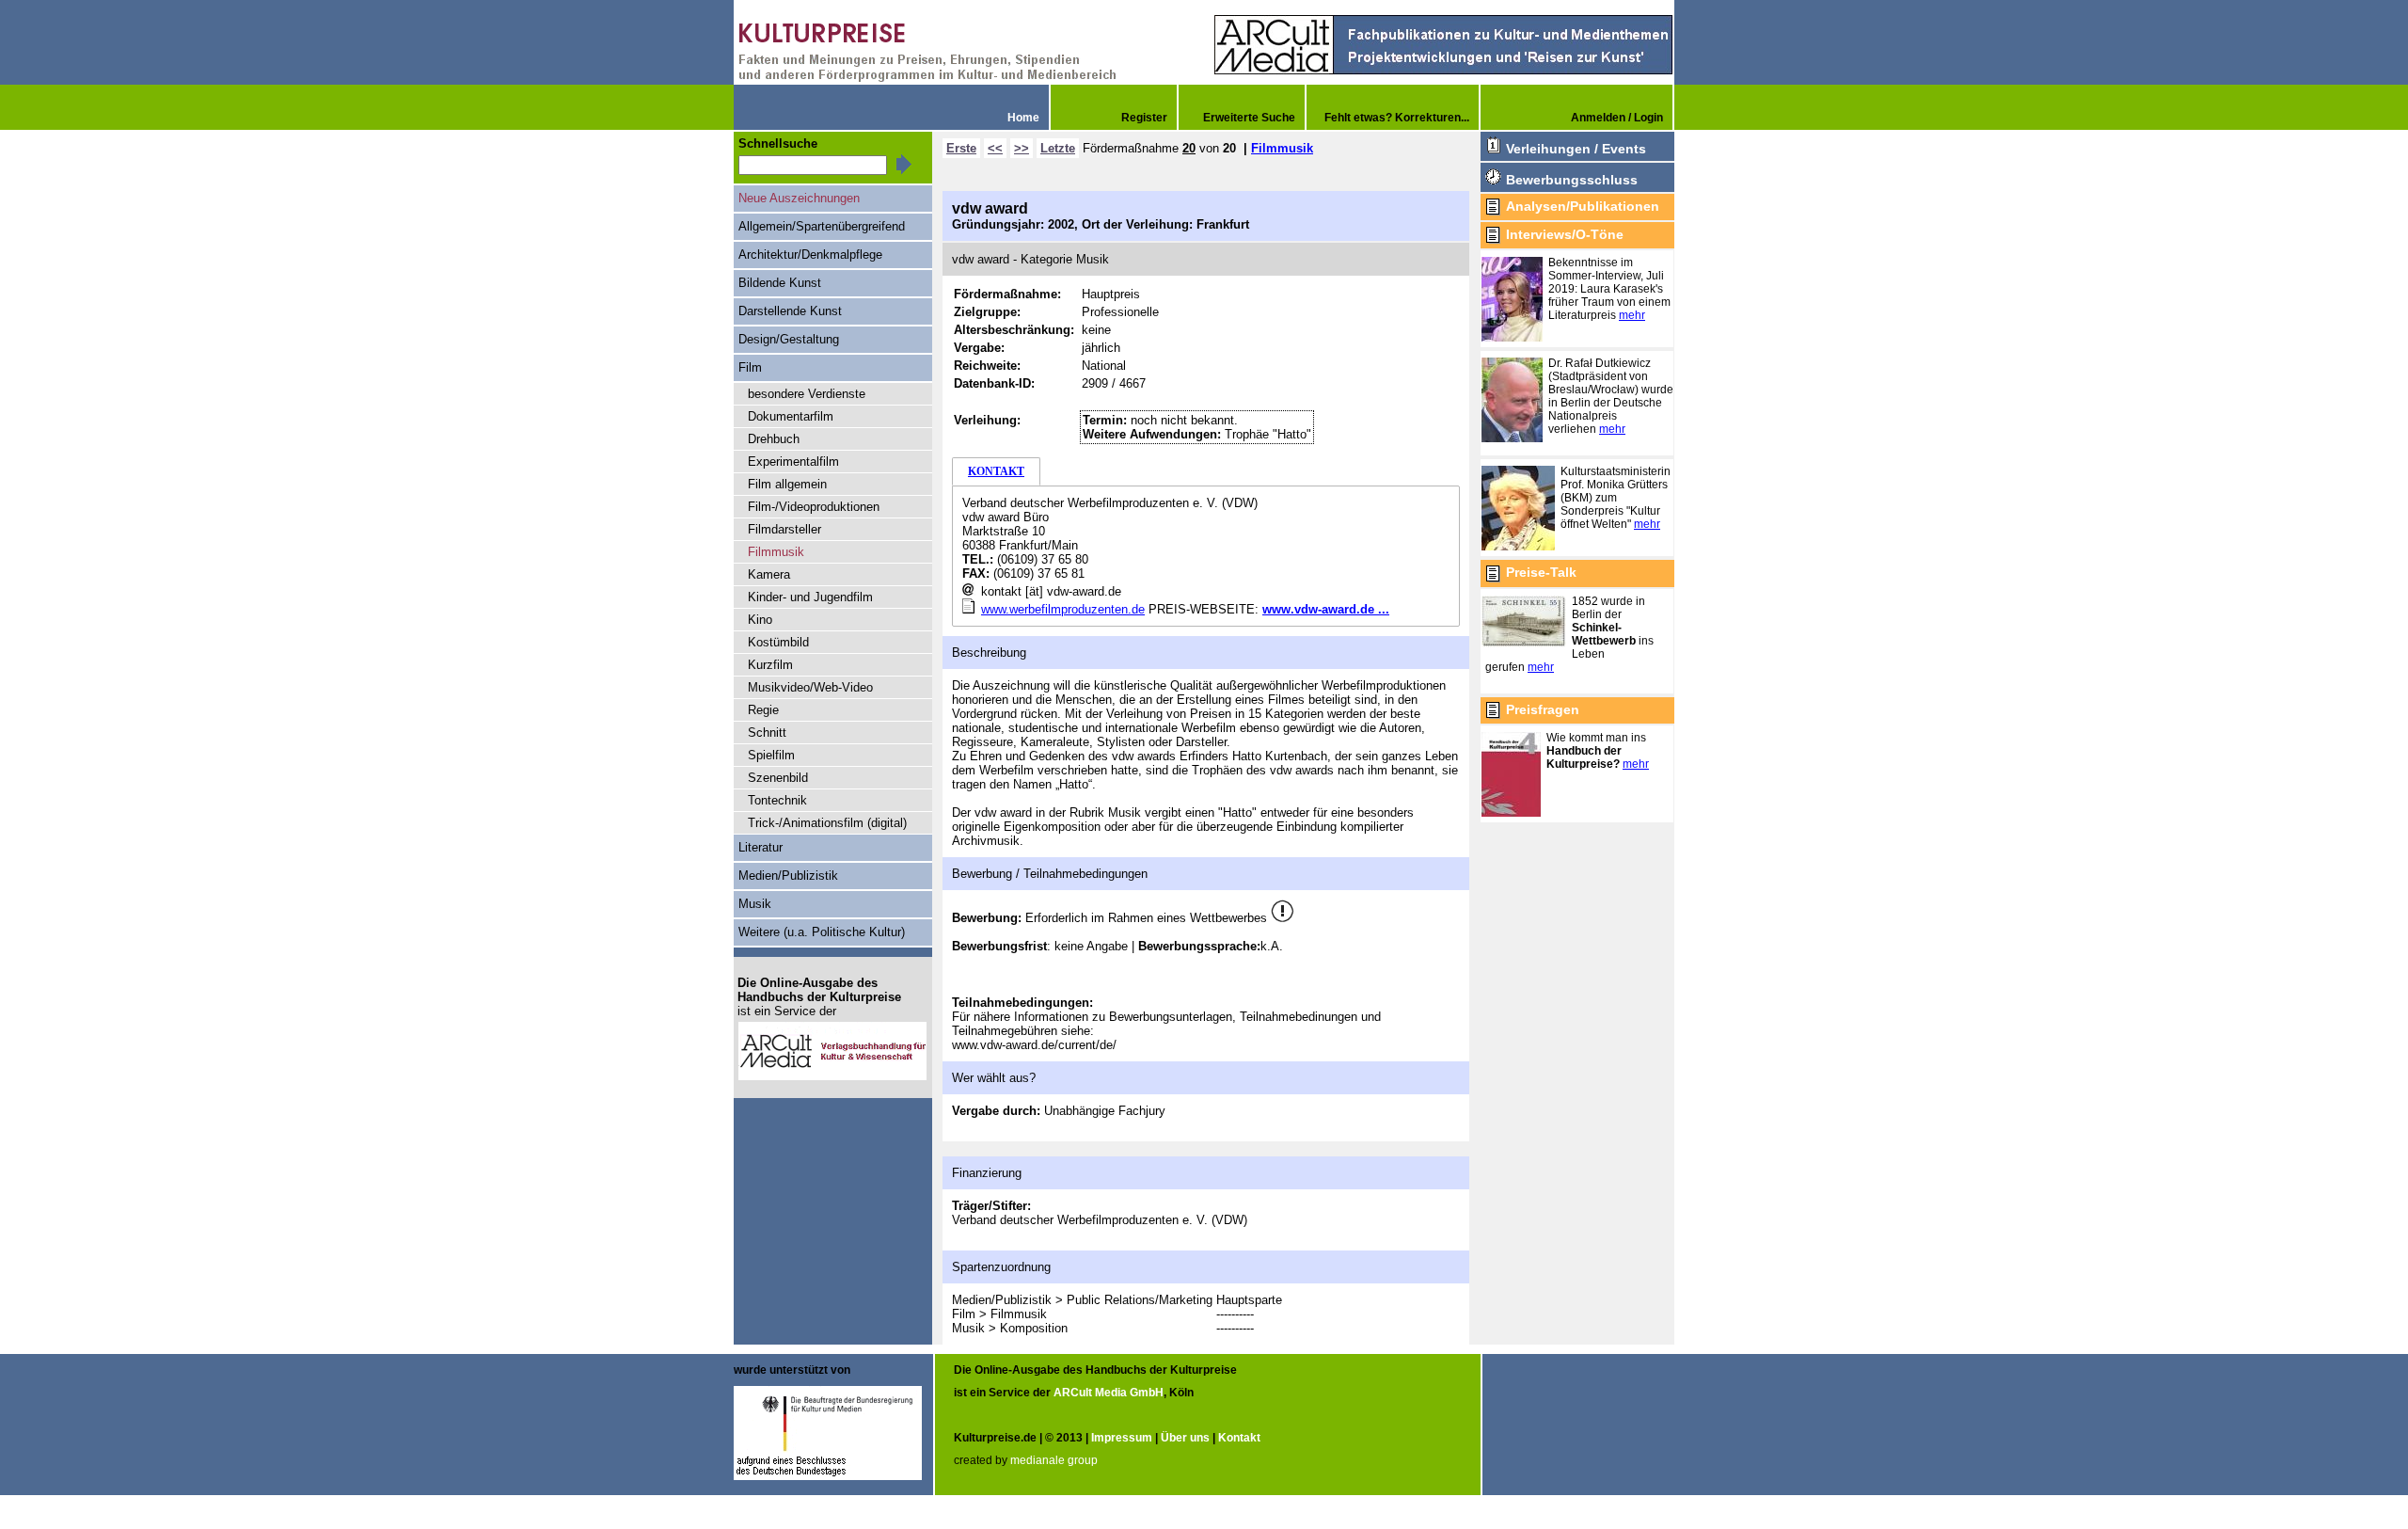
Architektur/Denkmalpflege (810, 255)
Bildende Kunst (780, 283)
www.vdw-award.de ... (1326, 609)
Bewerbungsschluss (1572, 180)
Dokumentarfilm (791, 416)
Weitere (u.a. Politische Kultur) (822, 932)
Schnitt (767, 733)
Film (750, 367)
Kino (760, 620)
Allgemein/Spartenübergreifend (822, 226)
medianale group (1054, 1460)
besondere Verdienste (807, 394)
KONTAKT (996, 471)
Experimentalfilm (793, 462)
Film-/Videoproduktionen (814, 507)
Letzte (1058, 148)
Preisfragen (1543, 709)
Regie (763, 710)
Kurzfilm (770, 665)
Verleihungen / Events (1576, 149)
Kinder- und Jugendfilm (810, 597)
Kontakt (1239, 1438)
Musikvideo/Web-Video (810, 687)
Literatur (760, 847)
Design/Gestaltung (789, 339)
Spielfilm (771, 755)
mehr (1632, 315)
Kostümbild (778, 642)
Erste (961, 148)
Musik (755, 904)
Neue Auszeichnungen (799, 198)
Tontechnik (777, 800)
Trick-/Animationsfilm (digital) (827, 823)
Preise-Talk (1541, 572)
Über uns (1185, 1438)
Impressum (1122, 1438)
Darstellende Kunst (790, 311)
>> (1022, 148)
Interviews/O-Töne (1565, 234)
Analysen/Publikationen (1583, 206)
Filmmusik (1282, 148)
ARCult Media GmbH (1109, 1393)
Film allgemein (787, 484)
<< (995, 148)
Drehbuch (774, 439)
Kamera (769, 574)
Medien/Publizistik (788, 876)
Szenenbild (778, 778)
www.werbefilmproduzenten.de (1063, 609)
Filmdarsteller (784, 529)
